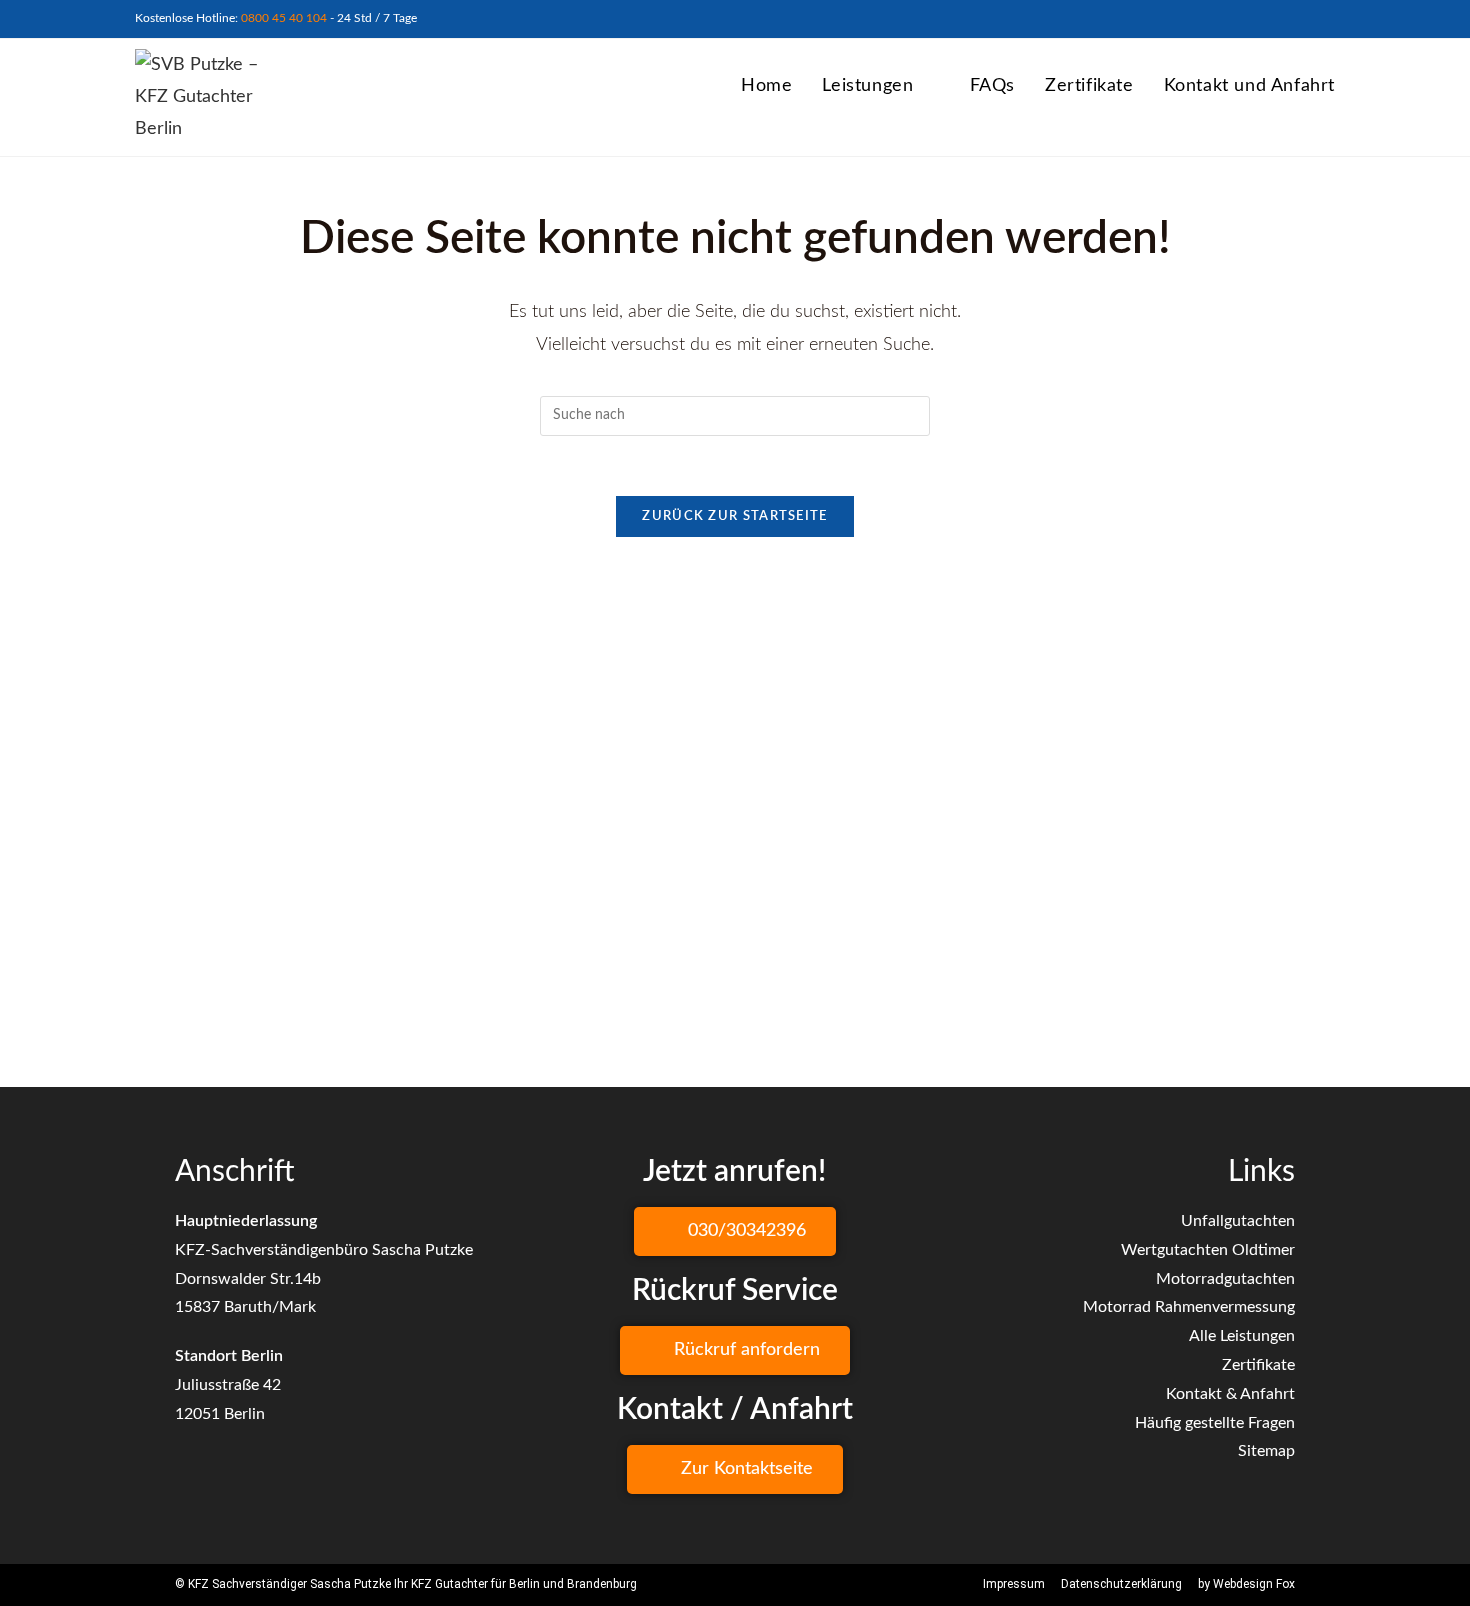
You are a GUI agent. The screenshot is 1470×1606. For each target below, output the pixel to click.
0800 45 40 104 (284, 18)
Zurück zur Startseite (734, 516)
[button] (735, 1231)
